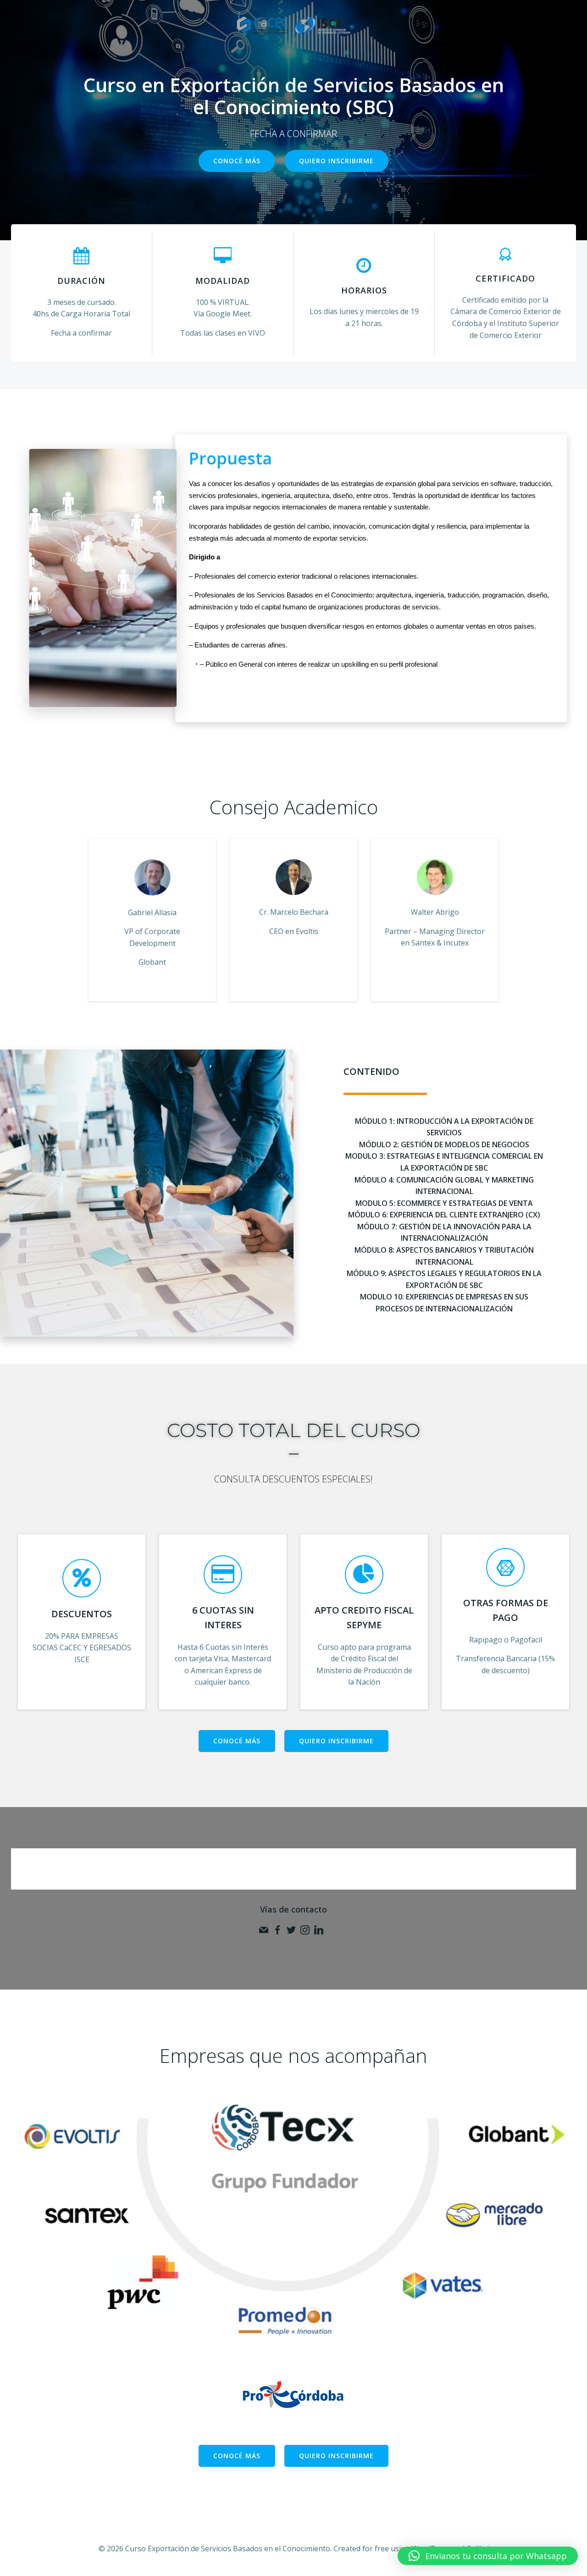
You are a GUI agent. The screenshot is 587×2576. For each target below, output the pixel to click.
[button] (488, 2556)
